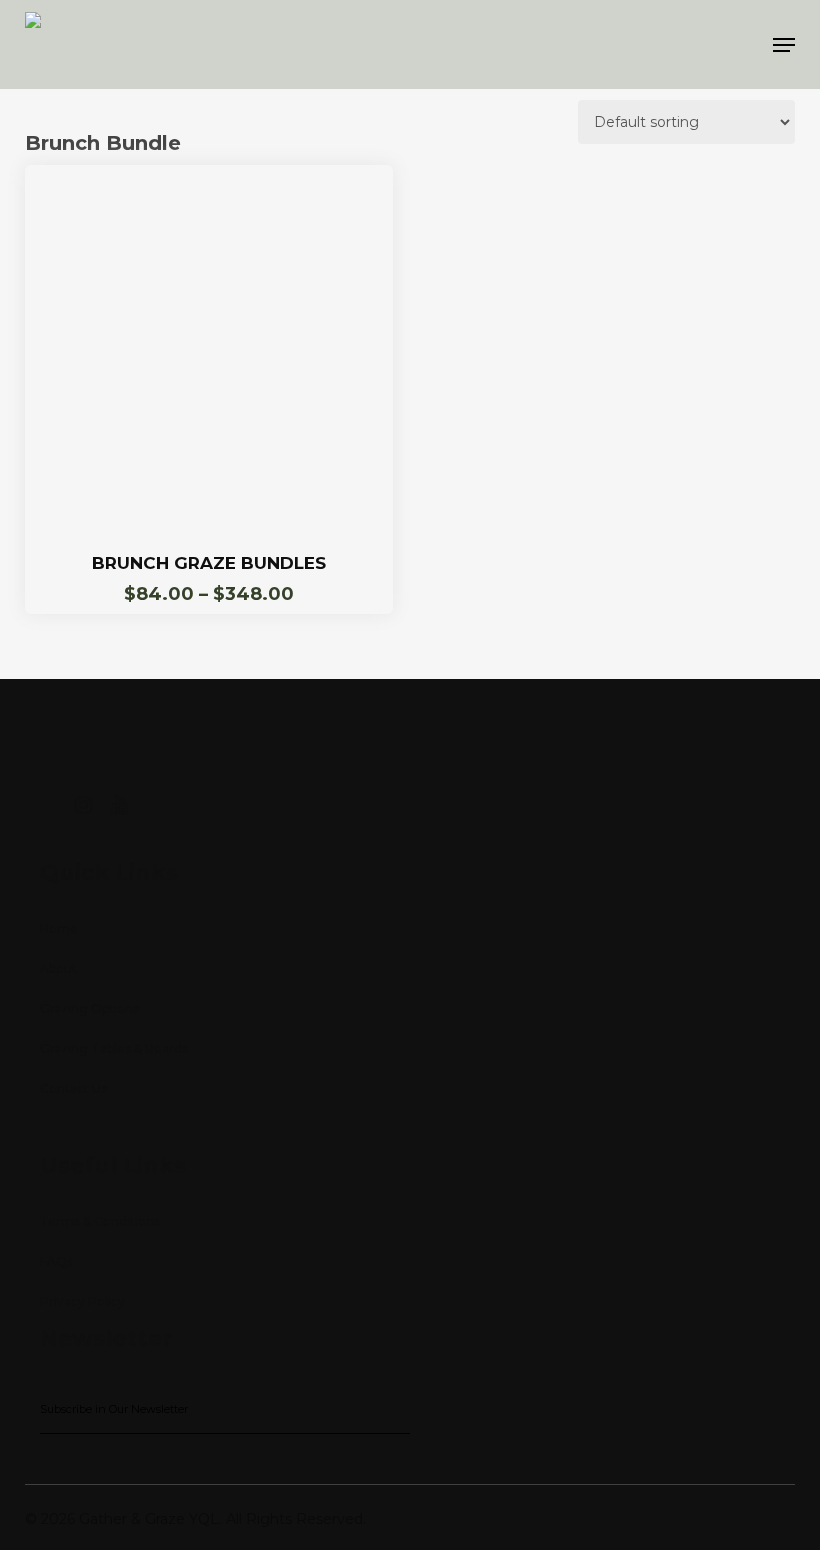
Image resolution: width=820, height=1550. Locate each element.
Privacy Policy (82, 1301)
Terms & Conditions (100, 1221)
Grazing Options (89, 1008)
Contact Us (73, 1088)
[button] (784, 45)
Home (59, 928)
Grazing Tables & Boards (114, 1048)
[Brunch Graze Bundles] (209, 349)
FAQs (56, 1261)
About (58, 968)
